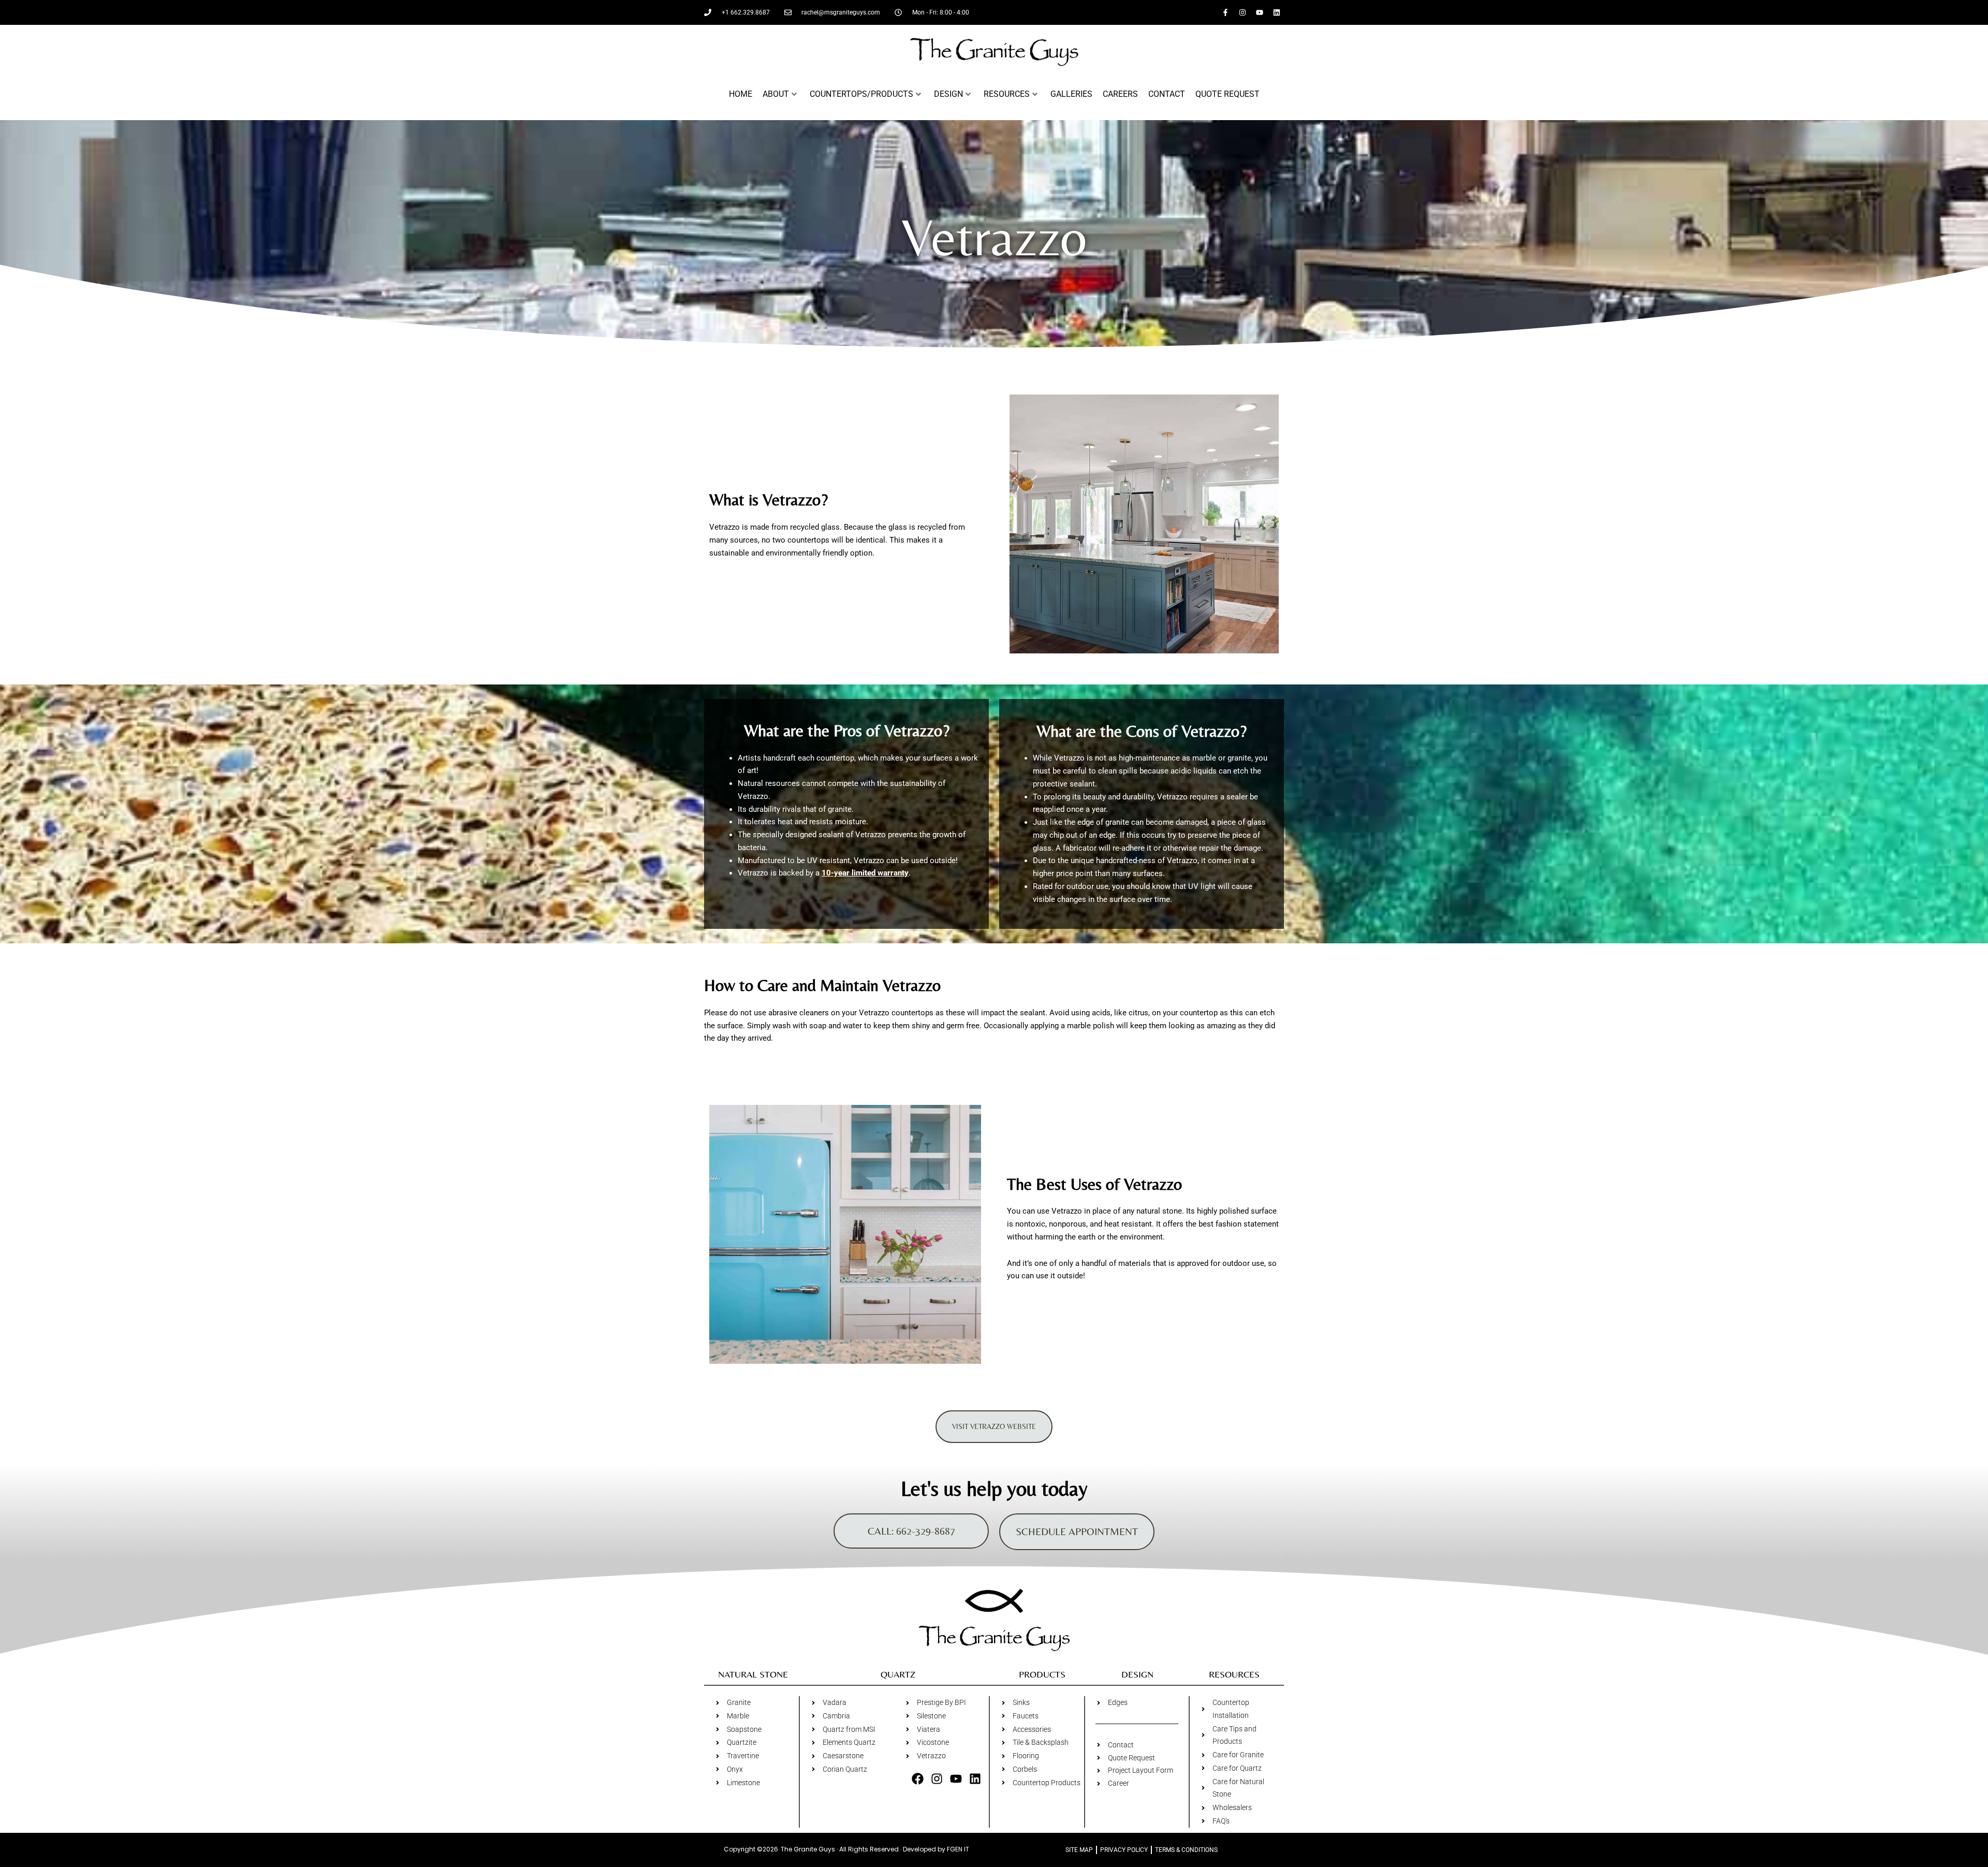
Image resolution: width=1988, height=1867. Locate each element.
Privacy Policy (1124, 1850)
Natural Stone (753, 1674)
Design (948, 94)
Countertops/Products (861, 94)
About (776, 94)
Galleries (1071, 94)
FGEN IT (958, 1849)
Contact (1167, 94)
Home (741, 94)
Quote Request (1227, 94)
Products (1042, 1674)
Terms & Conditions (1186, 1850)
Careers (1120, 94)
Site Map (1079, 1850)
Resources (1007, 94)
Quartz (898, 1674)
